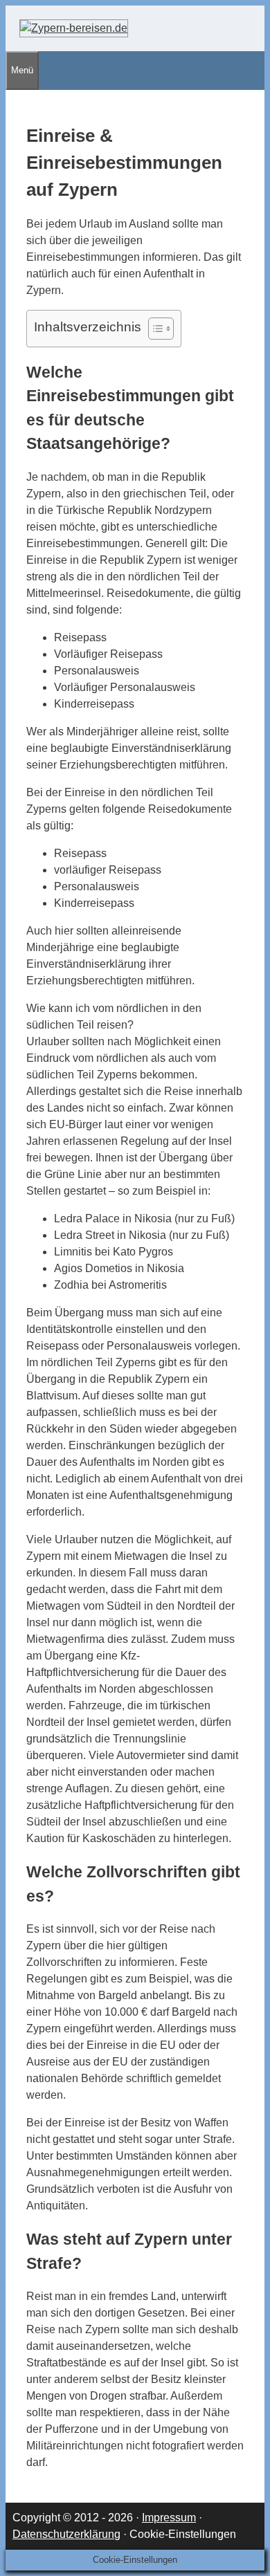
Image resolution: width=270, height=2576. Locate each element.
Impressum (169, 2518)
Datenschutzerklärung (66, 2534)
